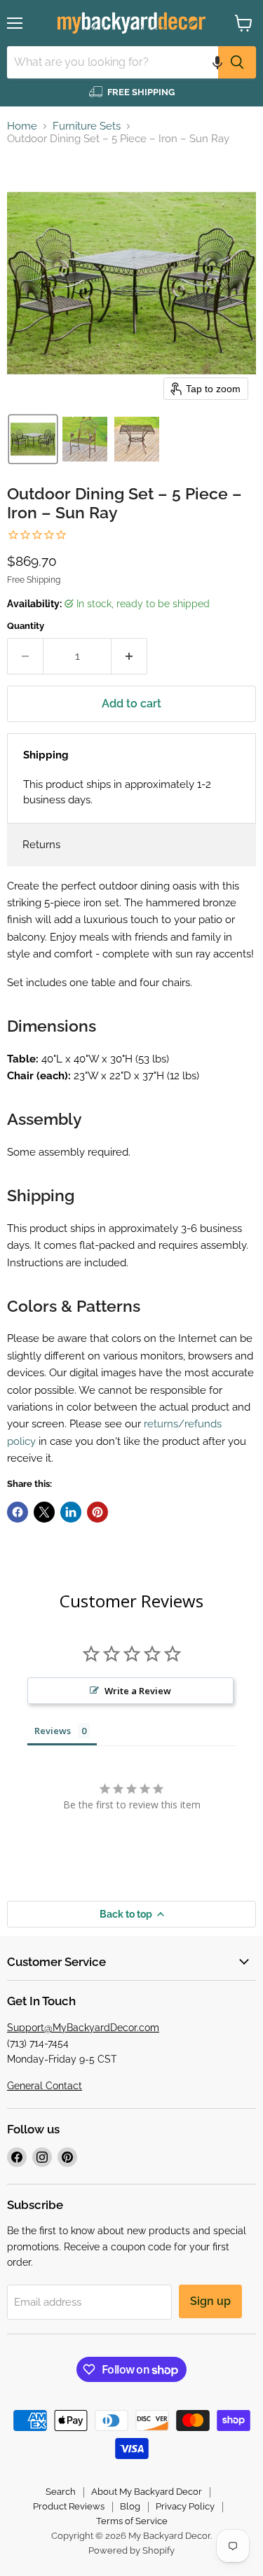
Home (22, 126)
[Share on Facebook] (18, 1512)
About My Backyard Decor (147, 2492)
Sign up (210, 2301)
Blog (130, 2506)
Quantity (26, 626)
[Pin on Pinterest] (97, 1512)
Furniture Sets (87, 126)
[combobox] (113, 62)
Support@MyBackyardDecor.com (83, 2028)
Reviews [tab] (53, 1731)
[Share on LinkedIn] (71, 1512)
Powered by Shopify (131, 2550)
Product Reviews (69, 2506)
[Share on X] (44, 1512)
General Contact (45, 2086)
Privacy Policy (185, 2506)
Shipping (46, 755)
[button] (217, 62)
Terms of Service (132, 2521)
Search (61, 2492)
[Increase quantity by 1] (129, 656)
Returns (41, 845)
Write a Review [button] (138, 1691)
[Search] (237, 62)
